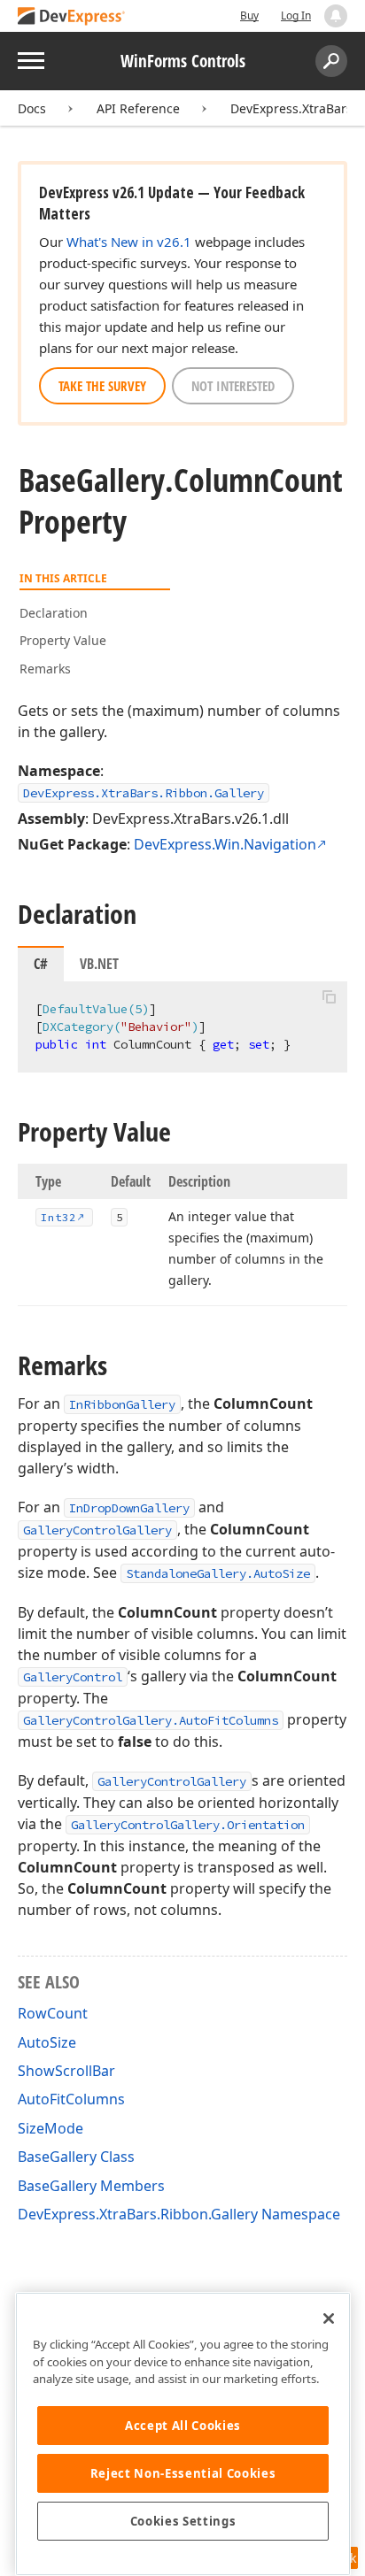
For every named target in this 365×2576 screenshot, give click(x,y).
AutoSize (47, 2042)
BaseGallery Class (76, 2157)
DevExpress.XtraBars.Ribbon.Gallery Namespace (179, 2214)
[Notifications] (336, 16)
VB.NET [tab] (99, 964)
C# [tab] (41, 964)
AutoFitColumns (71, 2099)
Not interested (233, 386)
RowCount (53, 2013)
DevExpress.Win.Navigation (225, 844)
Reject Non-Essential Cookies (183, 2473)
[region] (183, 2434)
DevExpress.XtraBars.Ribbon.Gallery (144, 793)
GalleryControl (73, 1677)
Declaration (54, 613)
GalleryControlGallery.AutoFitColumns (151, 1720)
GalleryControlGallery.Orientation (188, 1825)
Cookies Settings (183, 2521)
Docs (32, 108)
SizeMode (50, 2128)
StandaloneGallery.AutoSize (218, 1573)
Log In (296, 15)
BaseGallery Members (91, 2186)
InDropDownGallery (129, 1508)
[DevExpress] (72, 17)
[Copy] (329, 996)
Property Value (63, 640)
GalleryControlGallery (97, 1530)
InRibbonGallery (122, 1404)
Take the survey (102, 386)
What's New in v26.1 (129, 242)
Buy (249, 15)
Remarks (45, 669)
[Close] (329, 2318)
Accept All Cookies (183, 2426)
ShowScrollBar (66, 2071)
